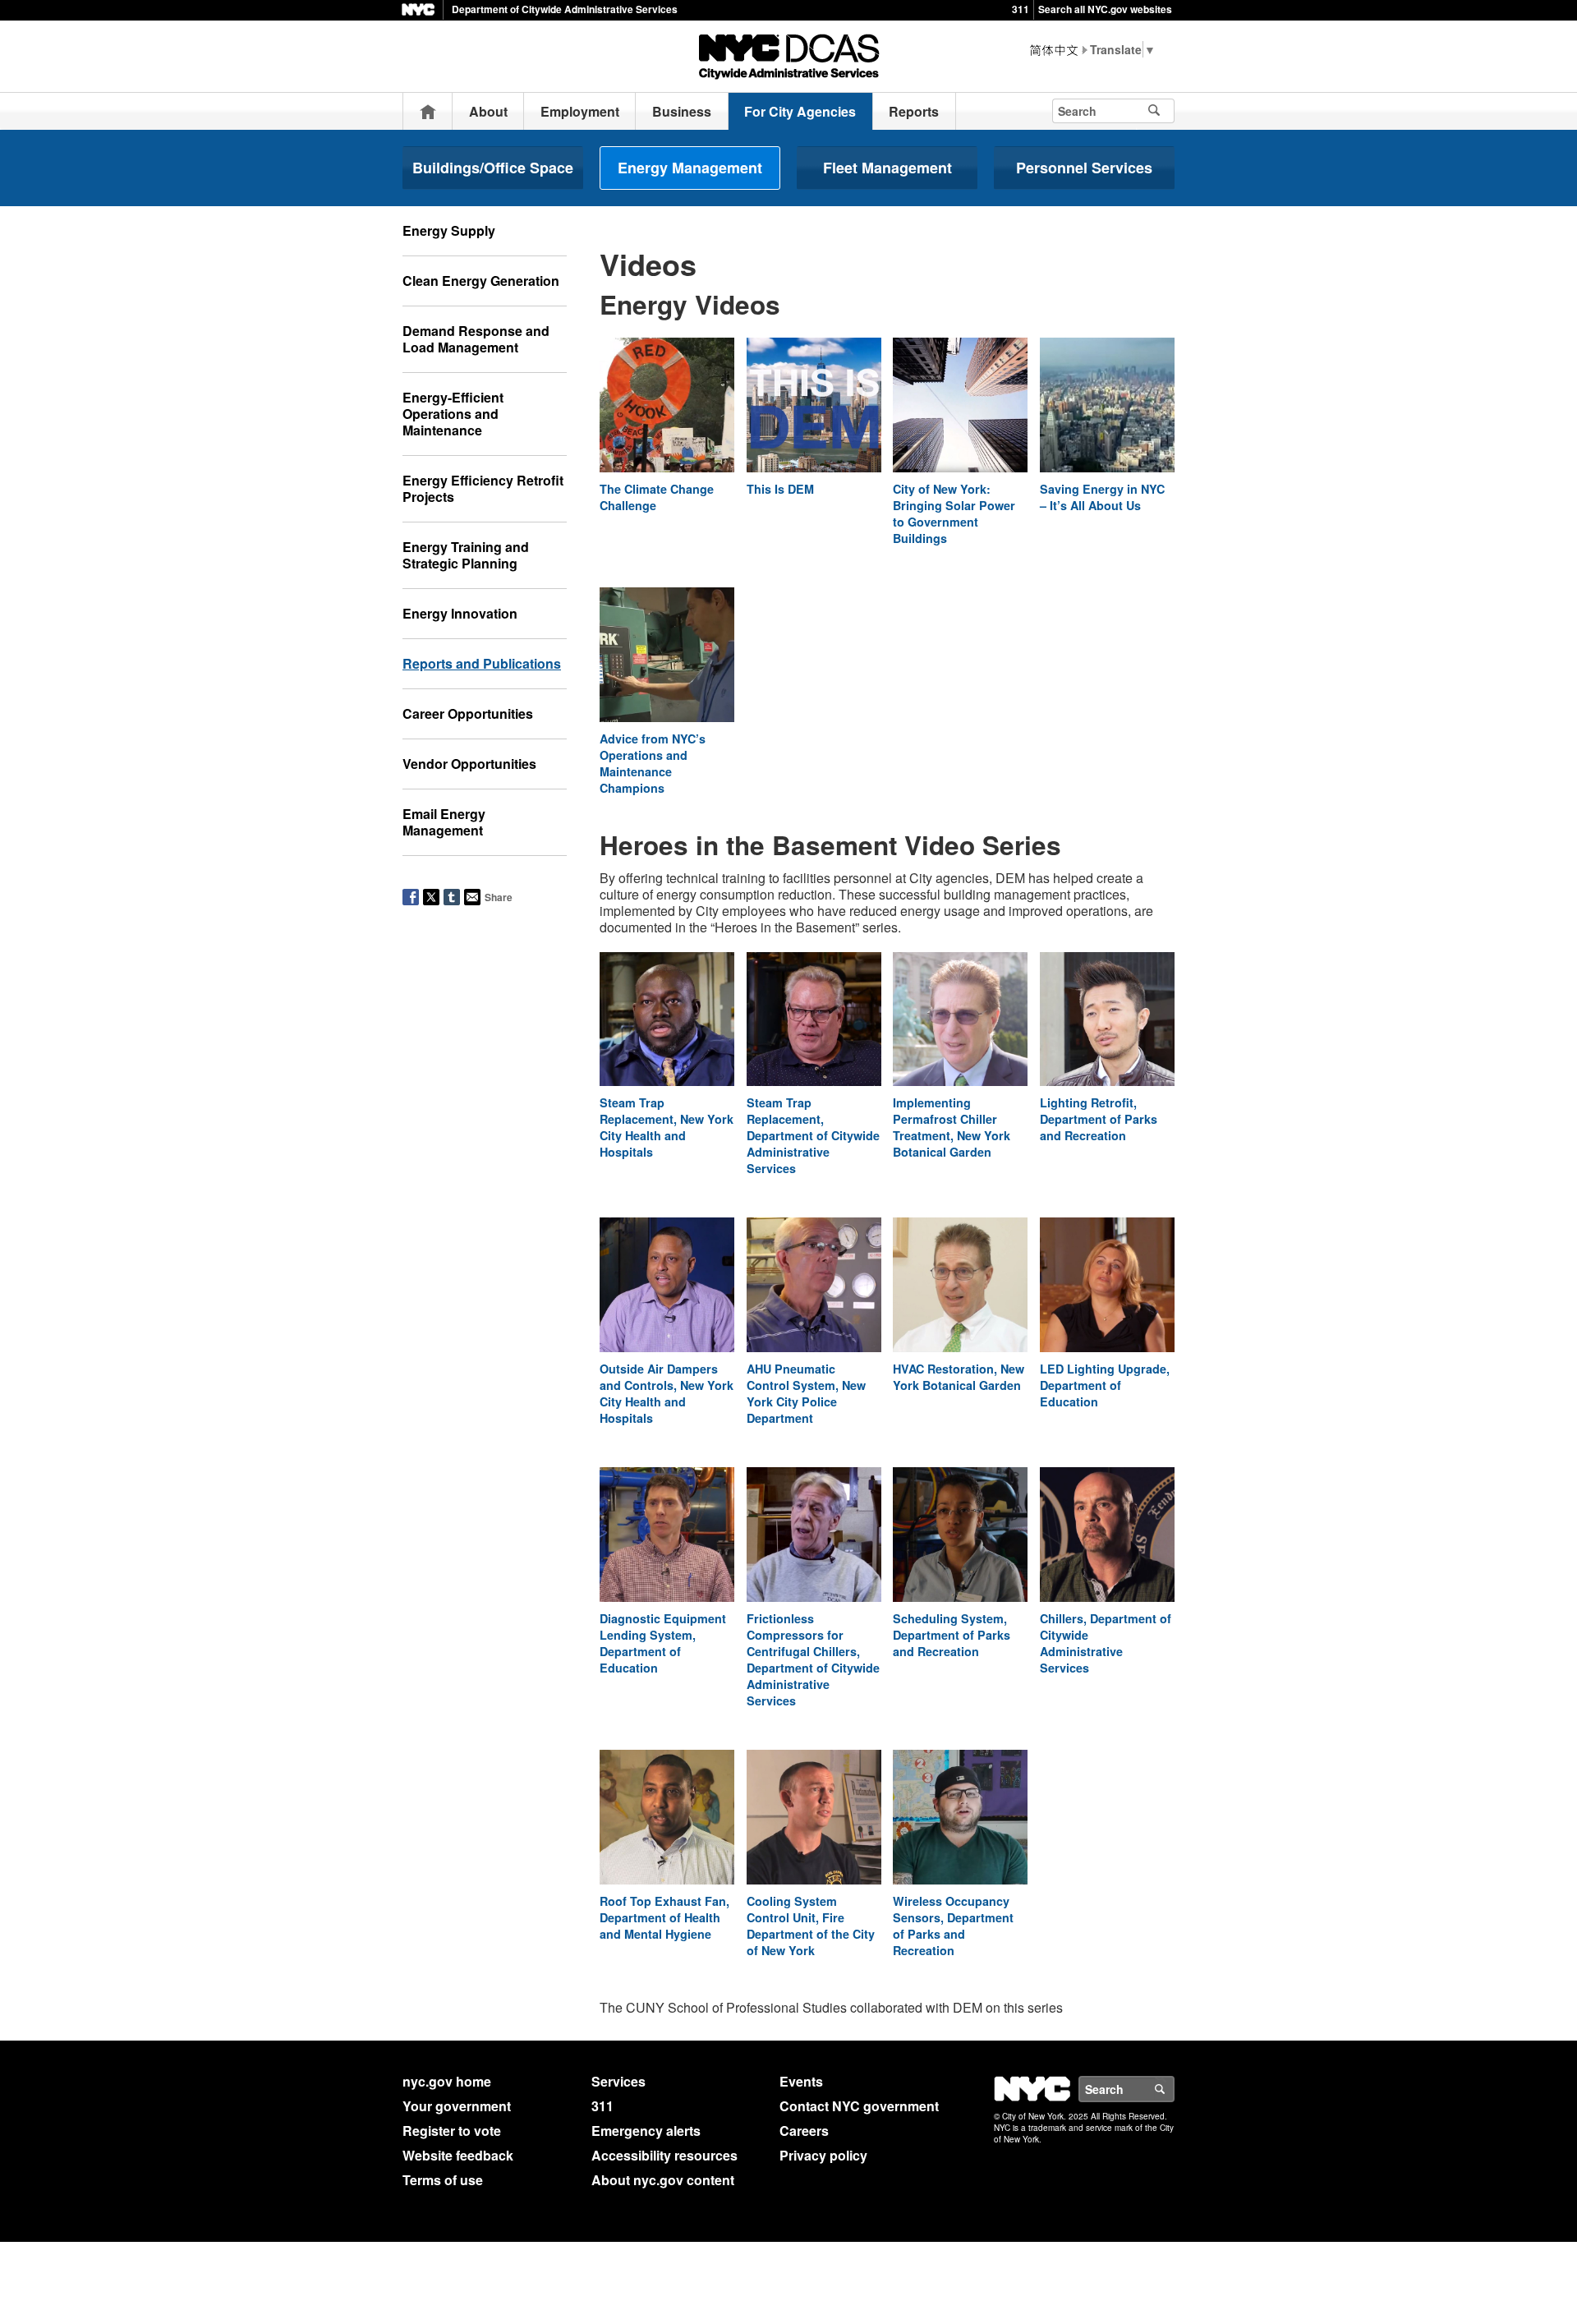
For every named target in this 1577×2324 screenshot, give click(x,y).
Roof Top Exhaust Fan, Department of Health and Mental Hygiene (664, 1917)
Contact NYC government (859, 2106)
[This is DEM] (814, 407)
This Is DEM (780, 489)
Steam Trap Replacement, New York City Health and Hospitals (667, 1127)
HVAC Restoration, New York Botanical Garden (959, 1377)
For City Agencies (800, 111)
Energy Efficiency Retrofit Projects (483, 488)
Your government (457, 2106)
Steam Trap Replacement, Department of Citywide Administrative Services (813, 1135)
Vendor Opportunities (469, 764)
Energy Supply (449, 230)
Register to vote (452, 2131)
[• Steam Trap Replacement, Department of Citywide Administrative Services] (814, 1022)
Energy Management (690, 168)
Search (1174, 2089)
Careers (804, 2131)
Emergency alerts (646, 2131)
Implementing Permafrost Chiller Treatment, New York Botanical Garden (952, 1127)
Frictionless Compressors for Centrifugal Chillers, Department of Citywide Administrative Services (813, 1659)
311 (1021, 9)
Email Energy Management (444, 822)
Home (428, 111)
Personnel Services (1084, 168)
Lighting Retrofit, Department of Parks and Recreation (1099, 1119)
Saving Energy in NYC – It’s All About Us (1102, 497)
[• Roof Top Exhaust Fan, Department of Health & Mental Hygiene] (667, 1819)
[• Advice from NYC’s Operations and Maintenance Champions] (667, 657)
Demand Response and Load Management (476, 339)
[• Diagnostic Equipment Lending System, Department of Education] (667, 1537)
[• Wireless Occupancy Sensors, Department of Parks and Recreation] (960, 1819)
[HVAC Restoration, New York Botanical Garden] (960, 1288)
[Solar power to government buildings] (960, 407)
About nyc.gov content (663, 2180)
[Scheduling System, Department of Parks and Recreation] (960, 1537)
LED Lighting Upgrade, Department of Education (1105, 1385)
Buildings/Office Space (493, 168)
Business (682, 111)
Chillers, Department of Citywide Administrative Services (1106, 1643)
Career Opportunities (468, 713)
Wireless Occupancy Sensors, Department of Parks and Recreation (953, 1926)
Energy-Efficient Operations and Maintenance (453, 414)
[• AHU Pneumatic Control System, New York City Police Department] (814, 1288)
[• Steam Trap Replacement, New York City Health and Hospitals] (667, 1022)
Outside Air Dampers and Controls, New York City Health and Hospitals (667, 1393)
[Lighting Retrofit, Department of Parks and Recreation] (1107, 1022)
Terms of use (443, 2180)
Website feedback (458, 2155)
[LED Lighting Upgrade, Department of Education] (1107, 1288)
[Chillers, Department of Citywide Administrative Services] (1107, 1537)
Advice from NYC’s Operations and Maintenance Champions (653, 763)
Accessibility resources (664, 2155)
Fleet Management (887, 168)
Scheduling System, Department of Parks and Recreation (952, 1635)
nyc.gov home (447, 2081)
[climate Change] (667, 407)
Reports (914, 111)
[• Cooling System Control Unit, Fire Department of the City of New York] (814, 1819)
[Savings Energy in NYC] (1107, 407)
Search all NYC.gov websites (1105, 9)
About (488, 111)
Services (618, 2081)
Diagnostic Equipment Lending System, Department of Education (663, 1643)
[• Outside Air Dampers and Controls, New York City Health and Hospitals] (667, 1288)
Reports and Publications (482, 663)
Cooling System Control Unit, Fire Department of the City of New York (811, 1926)
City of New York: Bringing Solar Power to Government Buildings (954, 513)
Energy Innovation (460, 613)
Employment (580, 111)
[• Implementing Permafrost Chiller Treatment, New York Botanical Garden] (960, 1022)
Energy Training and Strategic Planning (466, 555)
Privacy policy (823, 2155)
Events (801, 2081)
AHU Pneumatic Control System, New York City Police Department (806, 1393)
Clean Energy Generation (481, 281)
